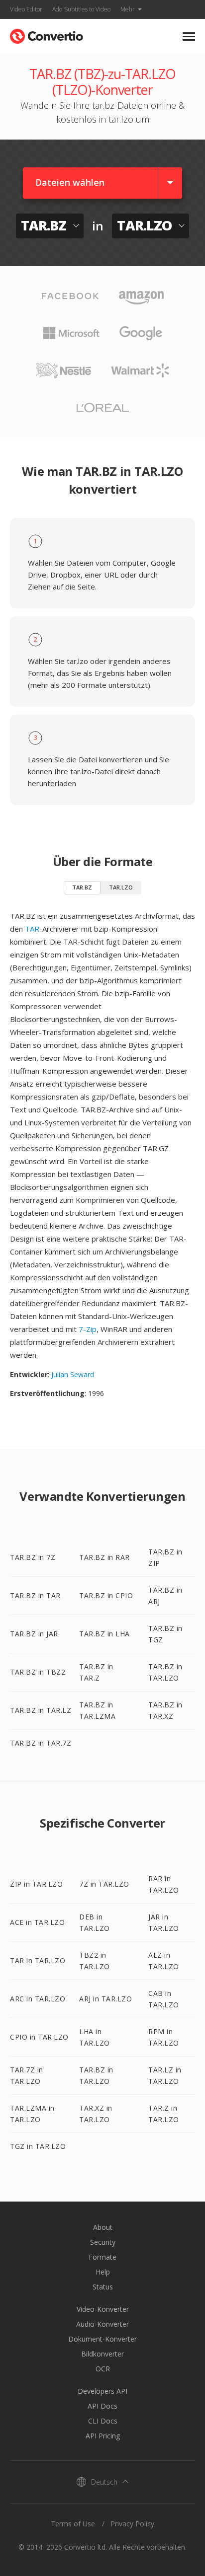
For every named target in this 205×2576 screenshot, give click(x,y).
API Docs (102, 2406)
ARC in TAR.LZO (38, 1999)
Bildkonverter (102, 2354)
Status (103, 2287)
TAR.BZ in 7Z (33, 1557)
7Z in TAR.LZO (104, 1884)
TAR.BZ (82, 887)
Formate (102, 2257)
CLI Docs (103, 2421)
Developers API (102, 2391)
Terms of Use (73, 2524)
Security (103, 2242)
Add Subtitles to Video (81, 9)
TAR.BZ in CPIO (106, 1595)
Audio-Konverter (102, 2324)
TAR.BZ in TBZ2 (38, 1672)
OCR (103, 2369)
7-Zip (88, 1329)
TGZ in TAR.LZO (38, 2146)
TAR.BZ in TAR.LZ (41, 1710)
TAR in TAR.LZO (38, 1960)
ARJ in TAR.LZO (105, 1999)
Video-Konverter (103, 2309)
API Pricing (103, 2436)
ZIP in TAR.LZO (36, 1884)
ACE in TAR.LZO (37, 1922)
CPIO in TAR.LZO (39, 2037)
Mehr (128, 9)
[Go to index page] (47, 34)
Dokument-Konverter (102, 2339)
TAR (32, 929)
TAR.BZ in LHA (104, 1634)
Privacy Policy (132, 2524)
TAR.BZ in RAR (104, 1557)
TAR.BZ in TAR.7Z (41, 1743)
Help (103, 2272)
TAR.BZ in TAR (35, 1595)
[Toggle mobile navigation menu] (189, 37)
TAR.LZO (121, 887)
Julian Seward (73, 1374)
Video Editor (26, 9)
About (103, 2227)
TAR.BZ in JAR (34, 1634)
